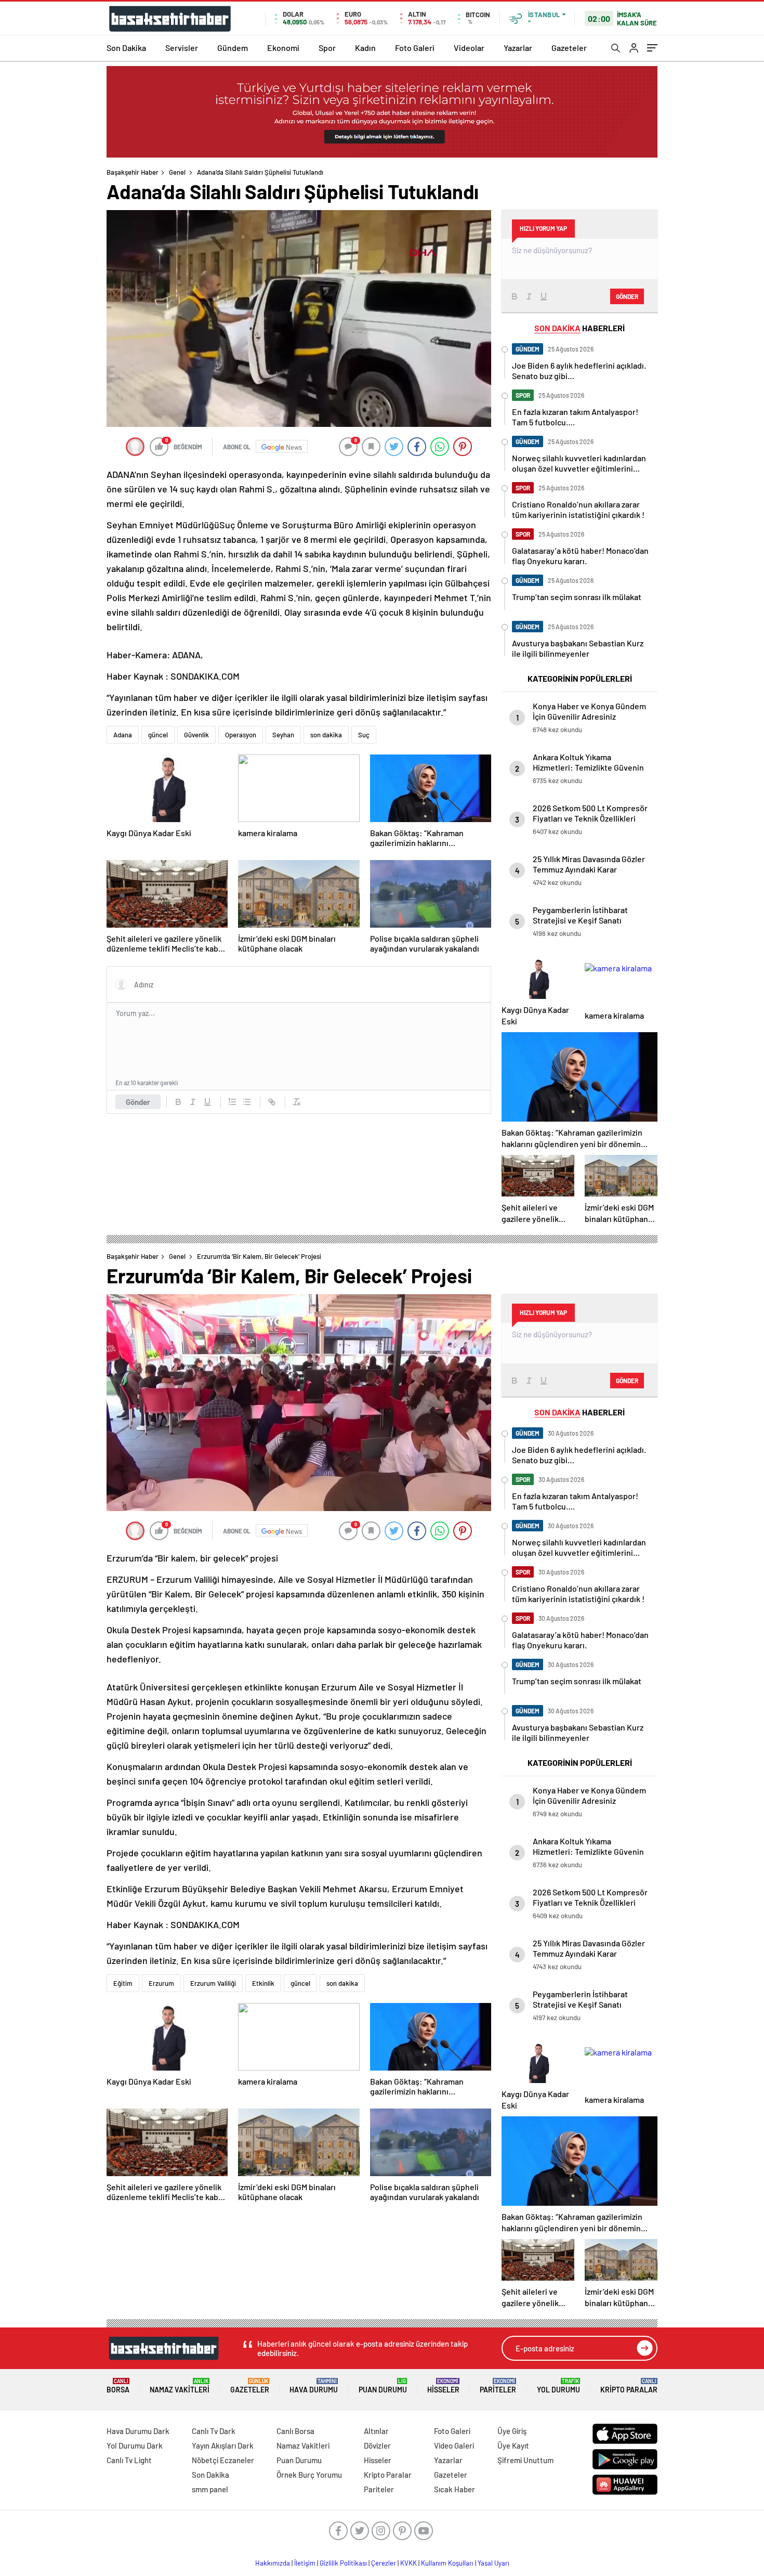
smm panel (210, 2489)
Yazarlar (518, 48)
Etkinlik (263, 1983)
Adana (123, 735)
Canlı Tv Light (129, 2460)
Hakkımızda (273, 2563)
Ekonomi (283, 48)
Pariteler (498, 2386)
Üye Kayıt (513, 2445)
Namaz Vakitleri (180, 2386)
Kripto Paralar (629, 2386)
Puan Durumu (383, 2386)
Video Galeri (454, 2445)
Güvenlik (196, 735)
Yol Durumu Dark (135, 2445)
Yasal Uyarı (493, 2563)
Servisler (182, 48)
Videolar (469, 48)
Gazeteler (569, 48)
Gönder (138, 1102)
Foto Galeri (415, 48)
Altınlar (376, 2431)
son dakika (326, 735)
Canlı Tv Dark (214, 2431)
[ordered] (232, 1102)
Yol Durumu (558, 2386)
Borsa (118, 2386)
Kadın (365, 48)
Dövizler (377, 2445)
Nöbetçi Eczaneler (223, 2460)
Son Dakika (126, 48)
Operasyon (241, 735)
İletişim (305, 2563)
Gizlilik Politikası (343, 2563)
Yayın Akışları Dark (223, 2445)
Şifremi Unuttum (525, 2460)
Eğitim (123, 1983)
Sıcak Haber (455, 2489)
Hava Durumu (314, 2386)
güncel (158, 735)
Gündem (233, 48)
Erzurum (161, 1983)
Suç (364, 735)
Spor (327, 48)
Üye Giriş (512, 2431)
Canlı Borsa (295, 2431)
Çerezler (384, 2563)
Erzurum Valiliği (213, 1983)
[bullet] (247, 1102)
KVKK (409, 2563)
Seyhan (283, 735)
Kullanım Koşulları (447, 2563)
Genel (177, 172)
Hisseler (443, 2386)
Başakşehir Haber (133, 172)
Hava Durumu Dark (138, 2431)
